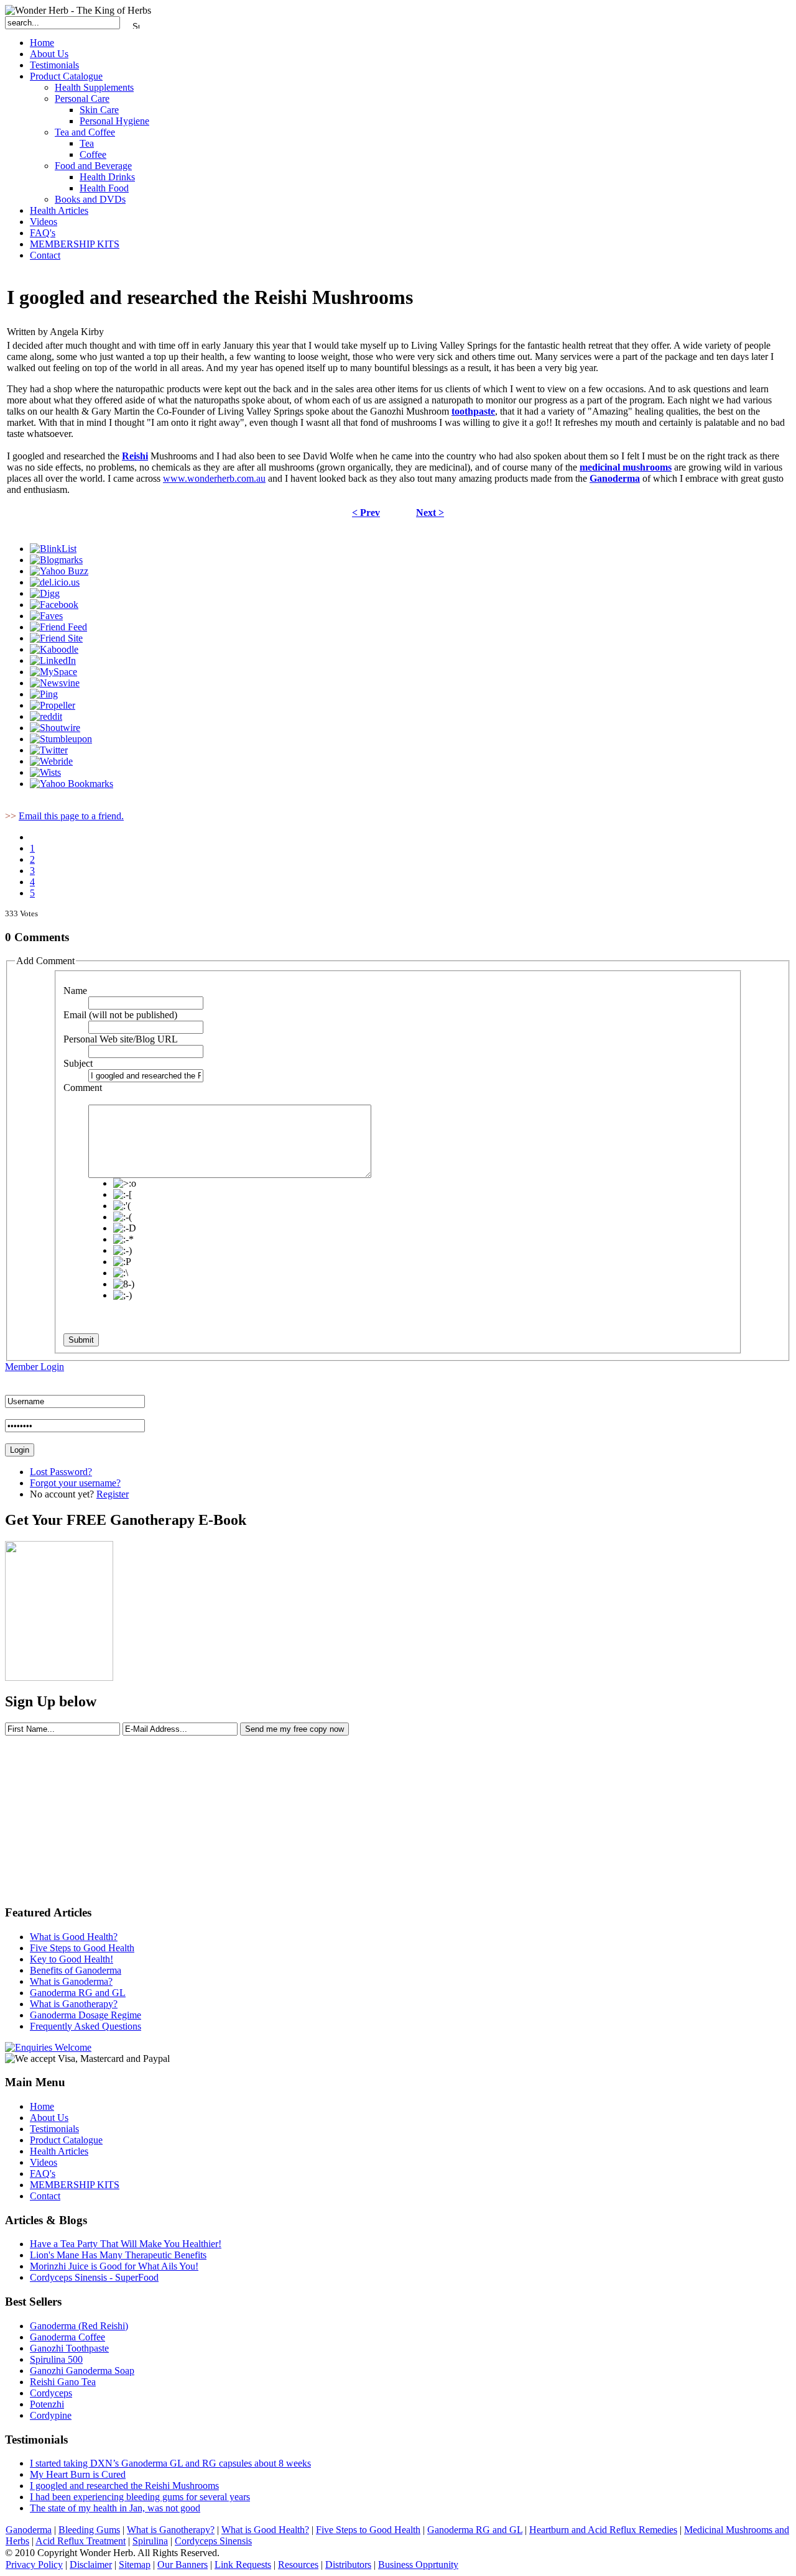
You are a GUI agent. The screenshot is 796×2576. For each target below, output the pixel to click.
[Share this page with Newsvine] (55, 683)
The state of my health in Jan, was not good (115, 2508)
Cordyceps (51, 2393)
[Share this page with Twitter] (49, 750)
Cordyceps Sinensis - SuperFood (94, 2277)
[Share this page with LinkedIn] (53, 660)
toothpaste (473, 411)
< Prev (366, 513)
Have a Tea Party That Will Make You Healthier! (126, 2244)
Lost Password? (61, 1472)
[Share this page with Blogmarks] (56, 560)
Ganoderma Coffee (67, 2337)
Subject (78, 1063)
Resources (298, 2564)
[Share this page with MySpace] (53, 672)
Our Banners (183, 2564)
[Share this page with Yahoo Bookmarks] (72, 784)
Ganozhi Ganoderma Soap (82, 2371)
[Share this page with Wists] (45, 772)
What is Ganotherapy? (171, 2530)
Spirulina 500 (56, 2359)
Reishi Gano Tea (63, 2382)
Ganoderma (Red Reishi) (79, 2326)
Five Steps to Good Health (368, 2530)
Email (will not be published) (120, 1015)
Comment (83, 1088)
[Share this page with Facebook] (54, 605)
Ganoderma (615, 478)
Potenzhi (47, 2404)
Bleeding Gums (89, 2530)
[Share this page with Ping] (44, 694)
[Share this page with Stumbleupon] (61, 739)
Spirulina (150, 2541)
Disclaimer (91, 2564)
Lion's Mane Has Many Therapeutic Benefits (118, 2255)
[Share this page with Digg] (45, 593)
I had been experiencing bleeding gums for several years (140, 2497)
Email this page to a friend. (71, 816)
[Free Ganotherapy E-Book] (59, 1677)
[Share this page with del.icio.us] (55, 582)
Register (113, 1494)
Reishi (135, 456)
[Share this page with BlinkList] (53, 549)
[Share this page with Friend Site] (56, 638)
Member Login (35, 1367)
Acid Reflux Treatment (81, 2541)
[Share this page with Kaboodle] (54, 649)
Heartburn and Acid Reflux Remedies (603, 2530)
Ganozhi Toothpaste (69, 2348)
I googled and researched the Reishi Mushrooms (124, 2486)
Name (75, 991)
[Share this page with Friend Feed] (58, 627)
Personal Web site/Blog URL (121, 1039)
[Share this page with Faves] (46, 616)
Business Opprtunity (418, 2564)
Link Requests (243, 2564)
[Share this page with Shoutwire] (55, 728)
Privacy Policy (34, 2564)
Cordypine (51, 2415)
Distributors (348, 2564)
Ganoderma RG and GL (475, 2530)
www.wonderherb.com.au (214, 478)
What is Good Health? (265, 2530)
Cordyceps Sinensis (213, 2541)
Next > (430, 513)
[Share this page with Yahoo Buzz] (59, 571)
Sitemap (135, 2564)
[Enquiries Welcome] (48, 2047)
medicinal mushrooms (626, 467)
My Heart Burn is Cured (78, 2474)
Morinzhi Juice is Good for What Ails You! (114, 2266)
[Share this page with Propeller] (53, 705)
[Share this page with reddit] (46, 716)
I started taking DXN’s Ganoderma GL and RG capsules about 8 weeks (170, 2463)
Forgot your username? (75, 1483)
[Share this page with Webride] (51, 761)
